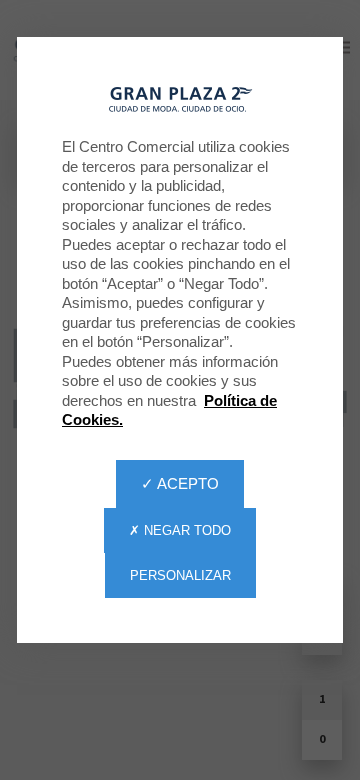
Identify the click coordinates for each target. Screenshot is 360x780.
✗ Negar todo (180, 530)
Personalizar (180, 575)
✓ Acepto (180, 483)
